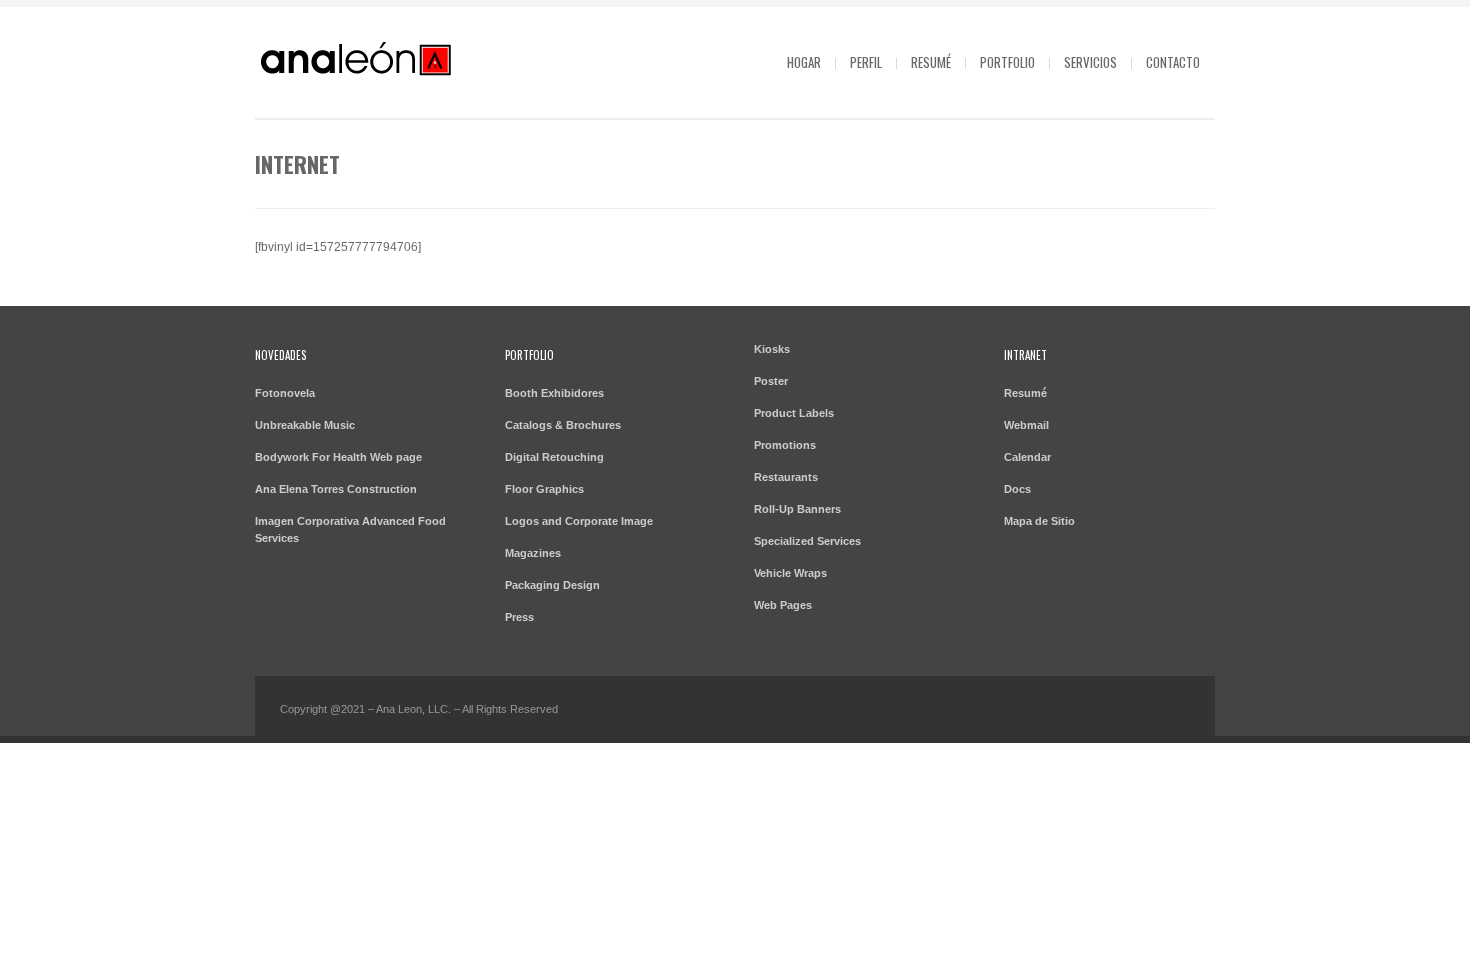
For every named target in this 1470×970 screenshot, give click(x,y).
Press (519, 617)
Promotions (785, 445)
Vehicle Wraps (790, 573)
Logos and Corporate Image (579, 521)
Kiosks (772, 349)
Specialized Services (807, 541)
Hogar (804, 62)
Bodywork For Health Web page (338, 457)
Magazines (533, 553)
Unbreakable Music (305, 425)
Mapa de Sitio (1039, 521)
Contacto (1173, 62)
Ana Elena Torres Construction (336, 489)
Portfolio (1007, 62)
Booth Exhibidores (554, 393)
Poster (771, 381)
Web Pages (783, 605)
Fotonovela (285, 393)
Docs (1017, 489)
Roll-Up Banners (797, 509)
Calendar (1027, 457)
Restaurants (786, 477)
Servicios (1090, 62)
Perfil (866, 62)
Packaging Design (552, 585)
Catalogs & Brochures (563, 425)
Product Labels (794, 413)
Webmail (1026, 425)
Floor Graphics (544, 489)
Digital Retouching (554, 457)
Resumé (931, 62)
